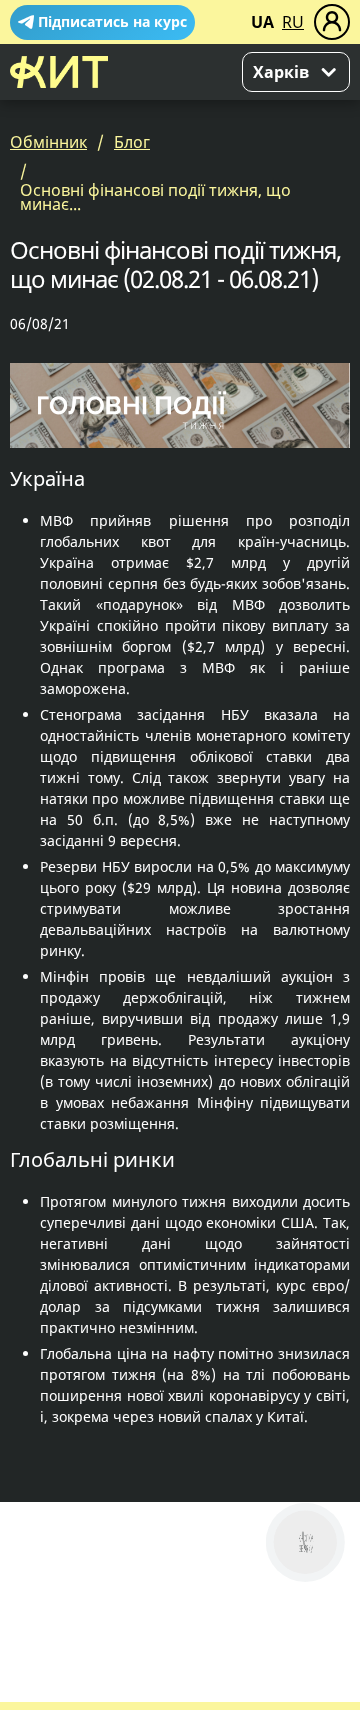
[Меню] (332, 22)
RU (293, 22)
